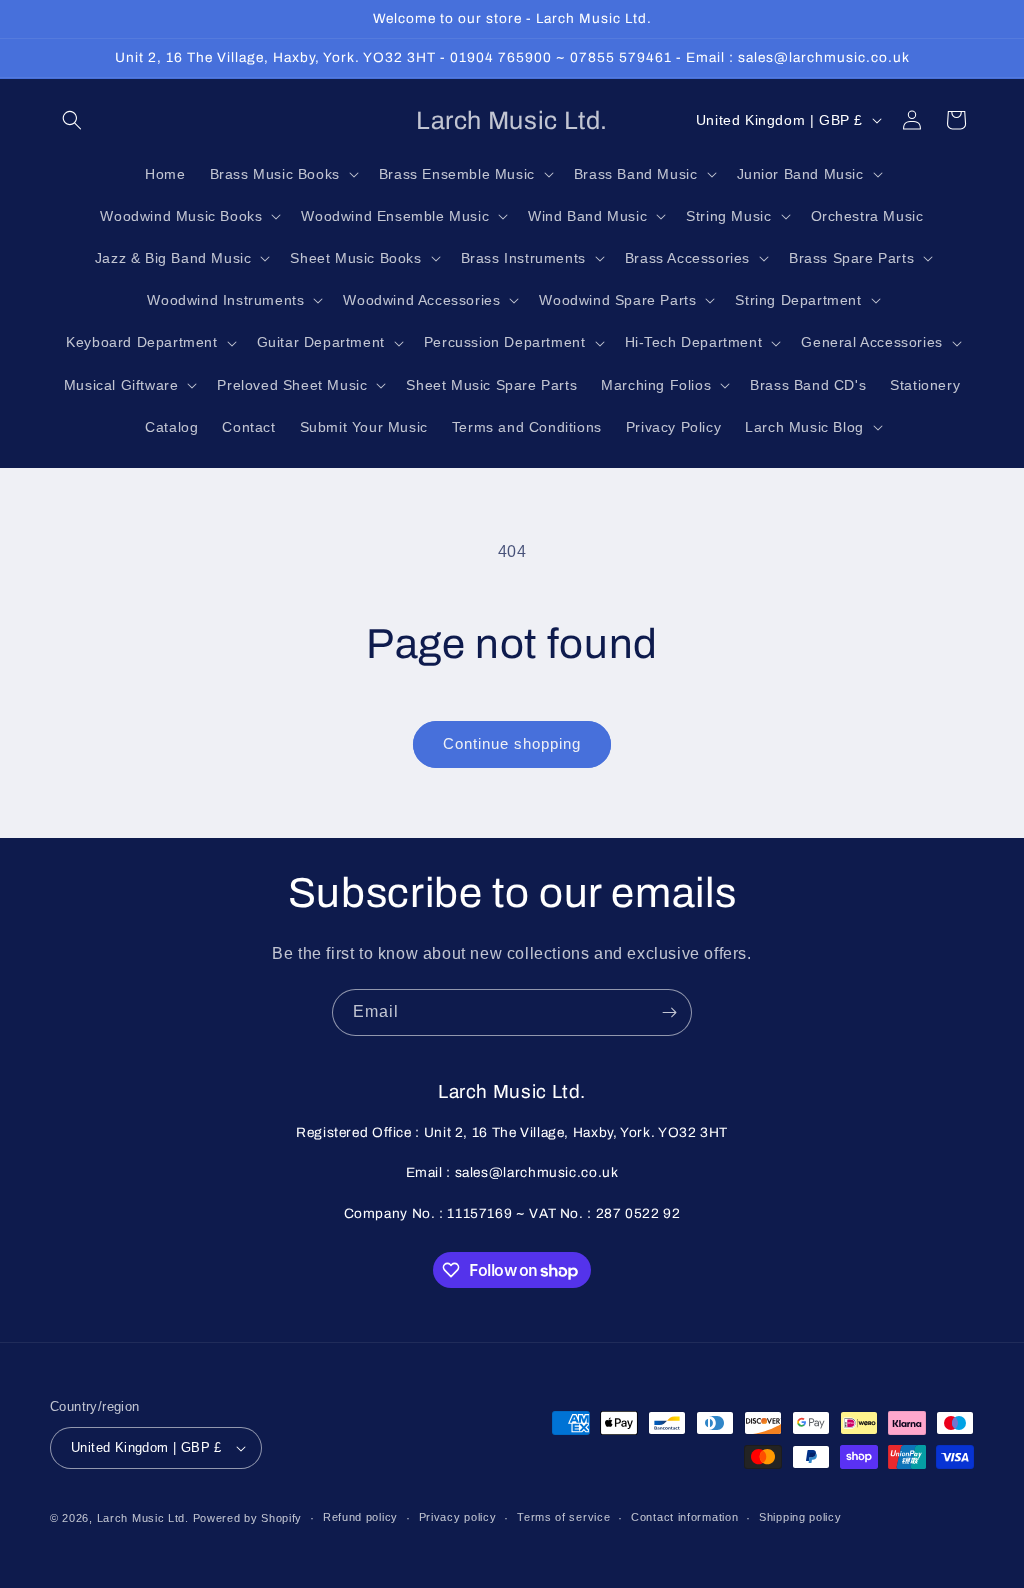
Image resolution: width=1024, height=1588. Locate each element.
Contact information (684, 1517)
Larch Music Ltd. (143, 1518)
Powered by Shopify (248, 1518)
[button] (72, 120)
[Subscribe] (669, 1012)
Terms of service (563, 1517)
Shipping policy (800, 1517)
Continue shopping (512, 743)
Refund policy (360, 1517)
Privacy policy (458, 1517)
